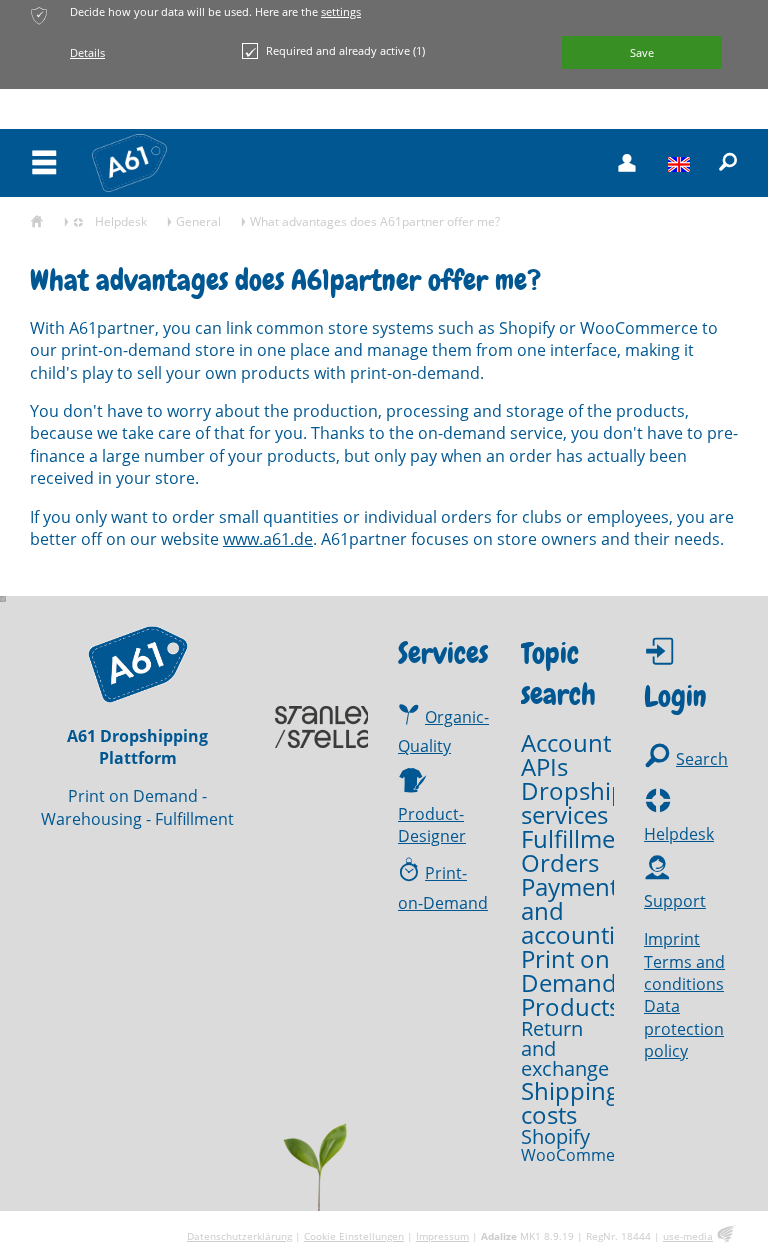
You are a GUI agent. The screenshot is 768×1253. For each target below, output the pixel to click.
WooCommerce (580, 1155)
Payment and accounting (582, 911)
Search (702, 759)
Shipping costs (570, 1103)
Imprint (672, 939)
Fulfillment (579, 839)
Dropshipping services (598, 803)
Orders (560, 863)
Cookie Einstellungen (354, 1236)
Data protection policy (684, 1028)
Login (675, 696)
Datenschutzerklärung (239, 1236)
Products (570, 1007)
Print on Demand (569, 971)
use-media (688, 1236)
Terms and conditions (684, 973)
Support (675, 901)
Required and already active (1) (345, 50)
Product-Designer (432, 825)
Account (566, 743)
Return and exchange (565, 1049)
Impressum (442, 1236)
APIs (544, 767)
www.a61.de (268, 539)
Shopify (555, 1137)
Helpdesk (679, 834)
